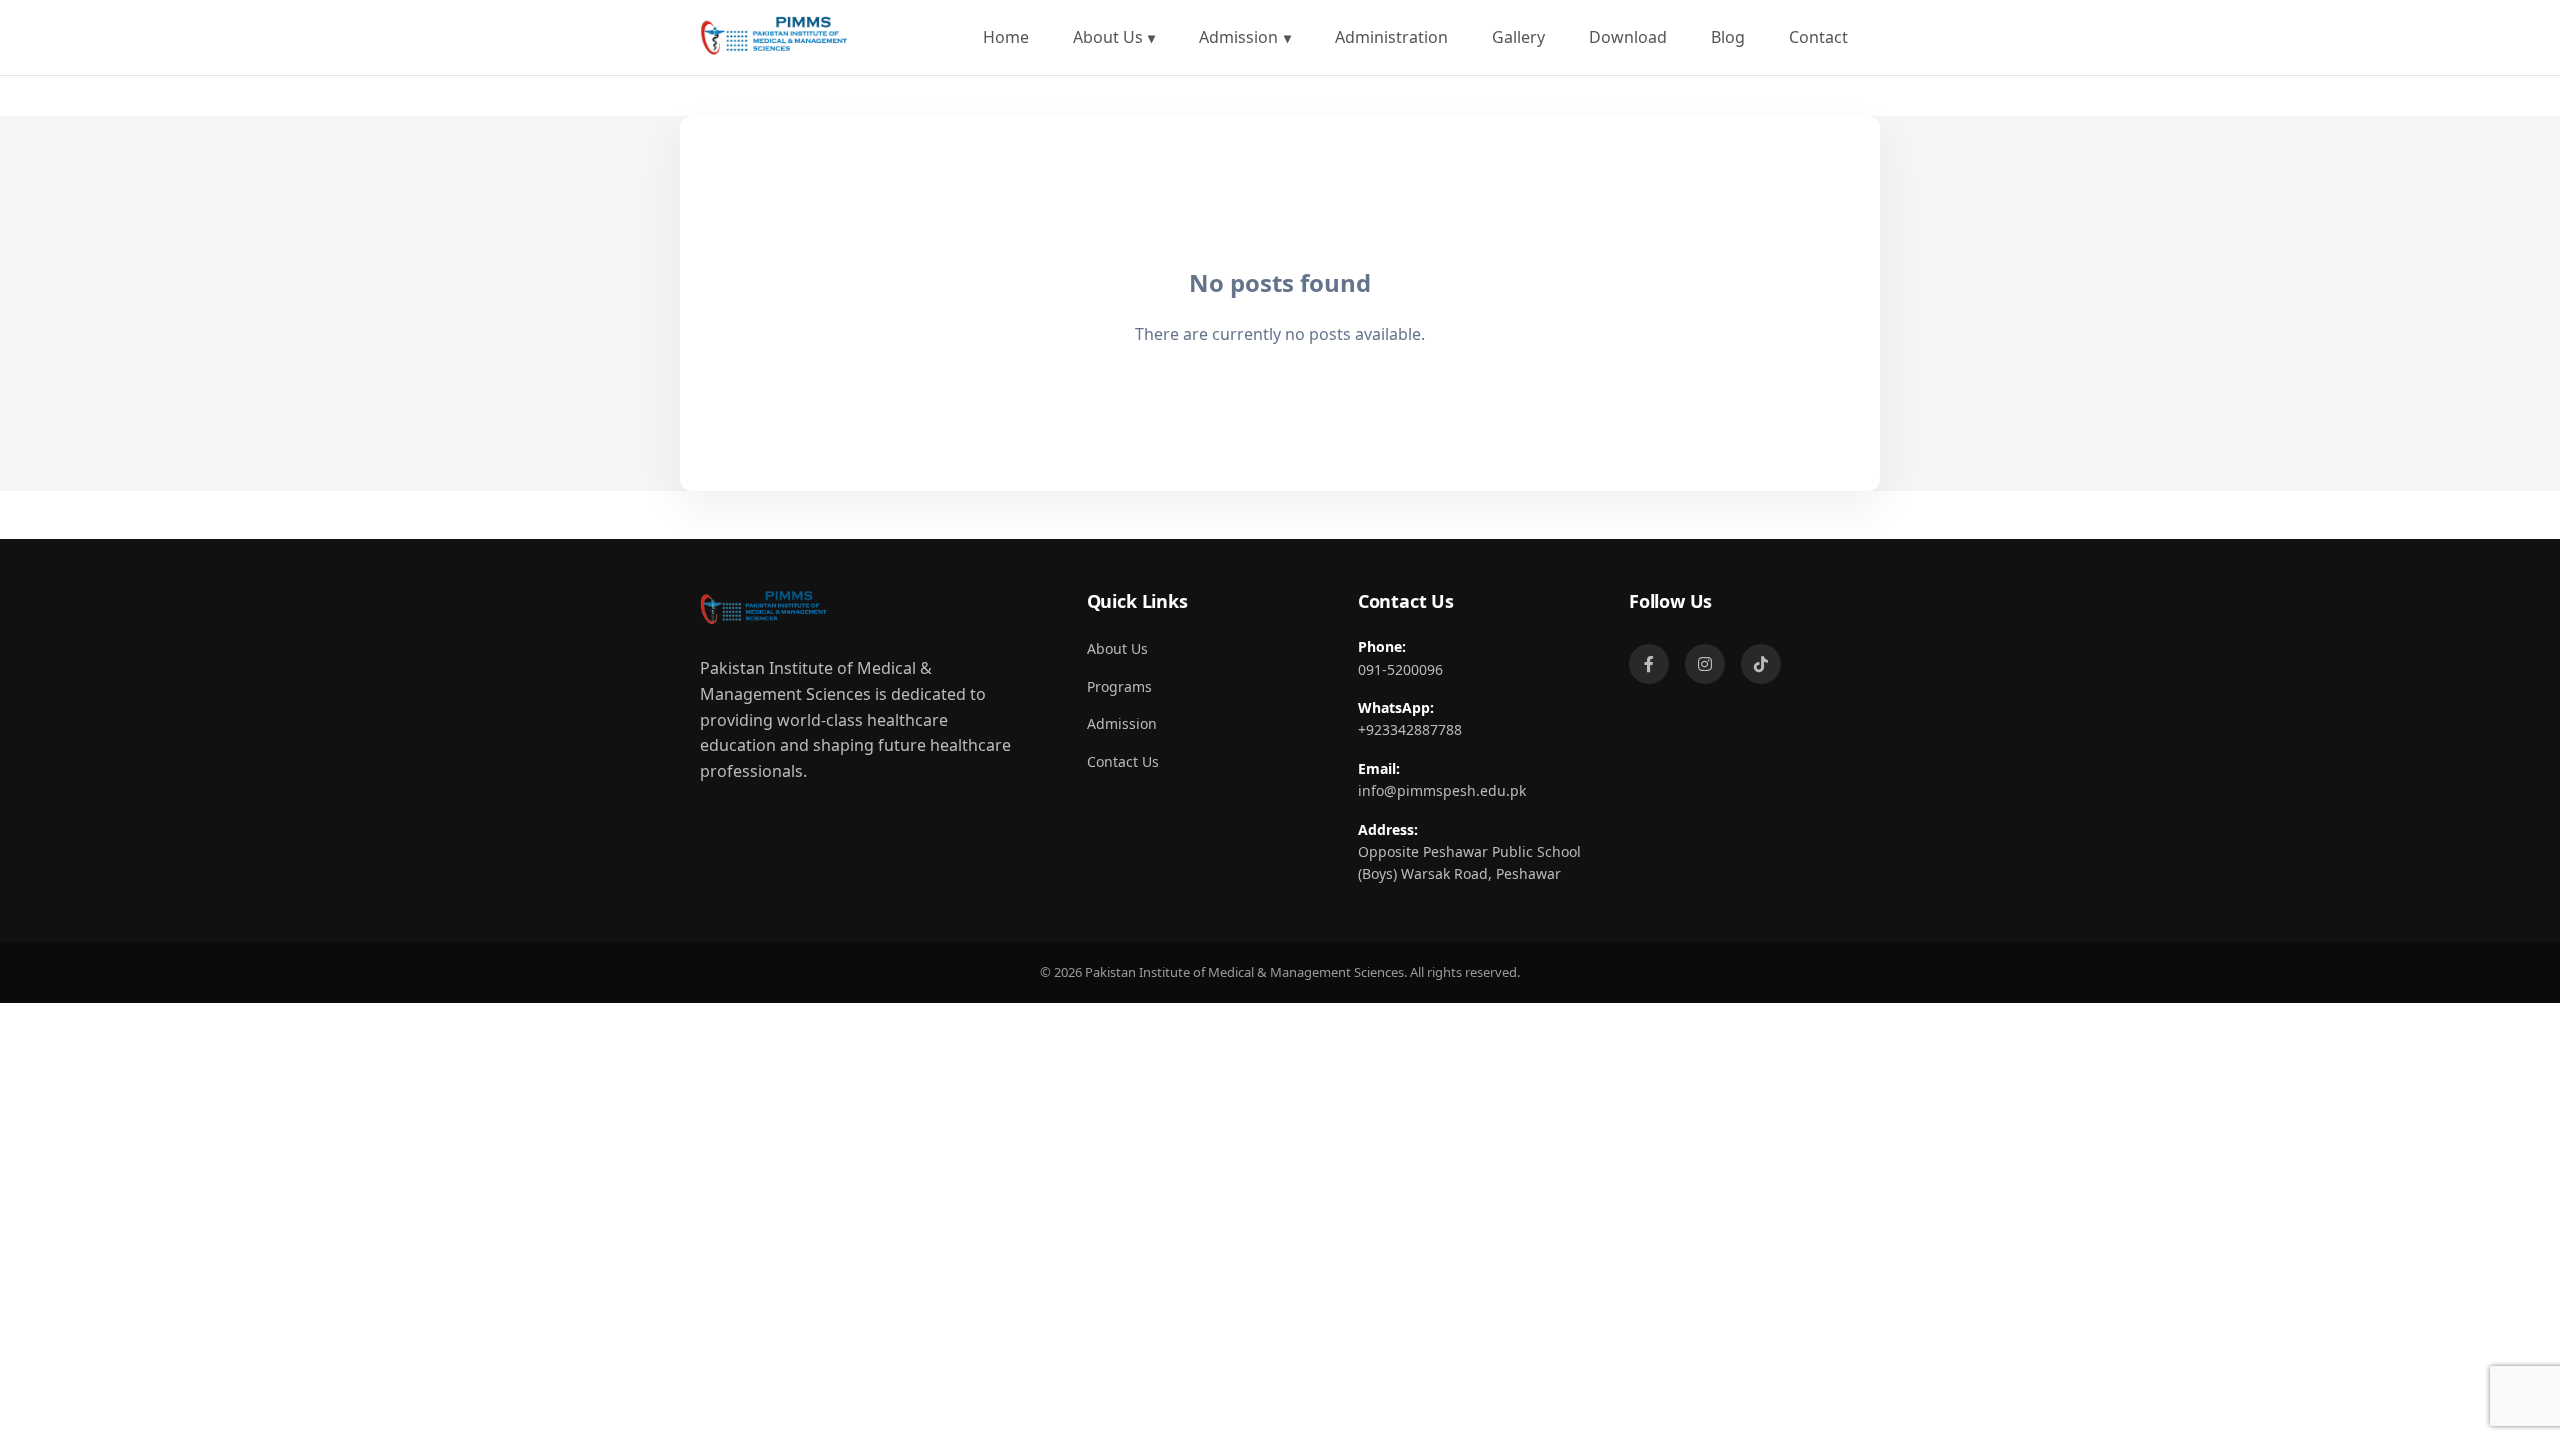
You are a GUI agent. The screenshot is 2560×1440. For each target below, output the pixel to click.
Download (1628, 37)
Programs (1119, 686)
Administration (1391, 37)
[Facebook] (1649, 664)
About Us (1108, 37)
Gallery (1518, 37)
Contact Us (1123, 761)
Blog (1728, 37)
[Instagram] (1705, 664)
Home (1006, 37)
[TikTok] (1761, 664)
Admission (1238, 37)
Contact (1818, 37)
